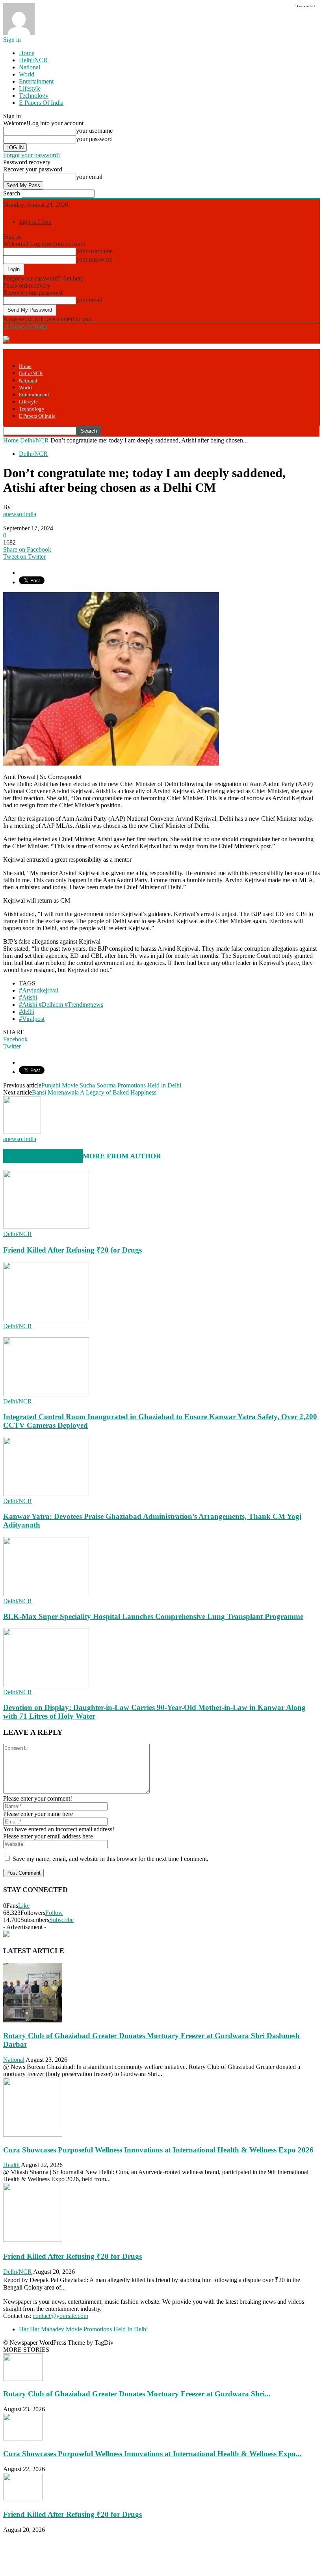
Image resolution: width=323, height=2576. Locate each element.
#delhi (27, 1012)
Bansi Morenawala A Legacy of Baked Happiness (94, 1092)
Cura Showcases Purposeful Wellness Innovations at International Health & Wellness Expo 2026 (158, 2150)
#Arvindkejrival (39, 990)
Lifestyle (30, 88)
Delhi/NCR (33, 60)
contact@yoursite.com (60, 2316)
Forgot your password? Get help (43, 278)
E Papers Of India (41, 103)
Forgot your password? (32, 155)
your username (94, 131)
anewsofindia (20, 514)
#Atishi (28, 997)
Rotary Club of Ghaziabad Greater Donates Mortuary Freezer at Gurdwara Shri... (137, 2394)
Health (11, 2165)
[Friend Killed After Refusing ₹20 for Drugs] (46, 1227)
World (27, 74)
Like (24, 1906)
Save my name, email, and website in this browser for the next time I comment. (110, 1859)
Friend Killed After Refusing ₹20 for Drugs (72, 1250)
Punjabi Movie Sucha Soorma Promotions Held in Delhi (111, 1085)
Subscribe (61, 1920)
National (30, 67)
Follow (54, 1913)
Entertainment (36, 81)
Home (27, 53)
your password (94, 139)
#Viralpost (32, 1019)
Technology (34, 96)
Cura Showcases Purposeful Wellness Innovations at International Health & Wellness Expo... (152, 2454)
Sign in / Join (35, 222)
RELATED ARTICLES (39, 1156)
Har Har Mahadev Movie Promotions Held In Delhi (83, 2329)
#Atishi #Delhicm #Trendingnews (61, 1005)
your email (89, 177)
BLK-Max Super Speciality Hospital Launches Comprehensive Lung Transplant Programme (153, 1616)
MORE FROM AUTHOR (122, 1156)
